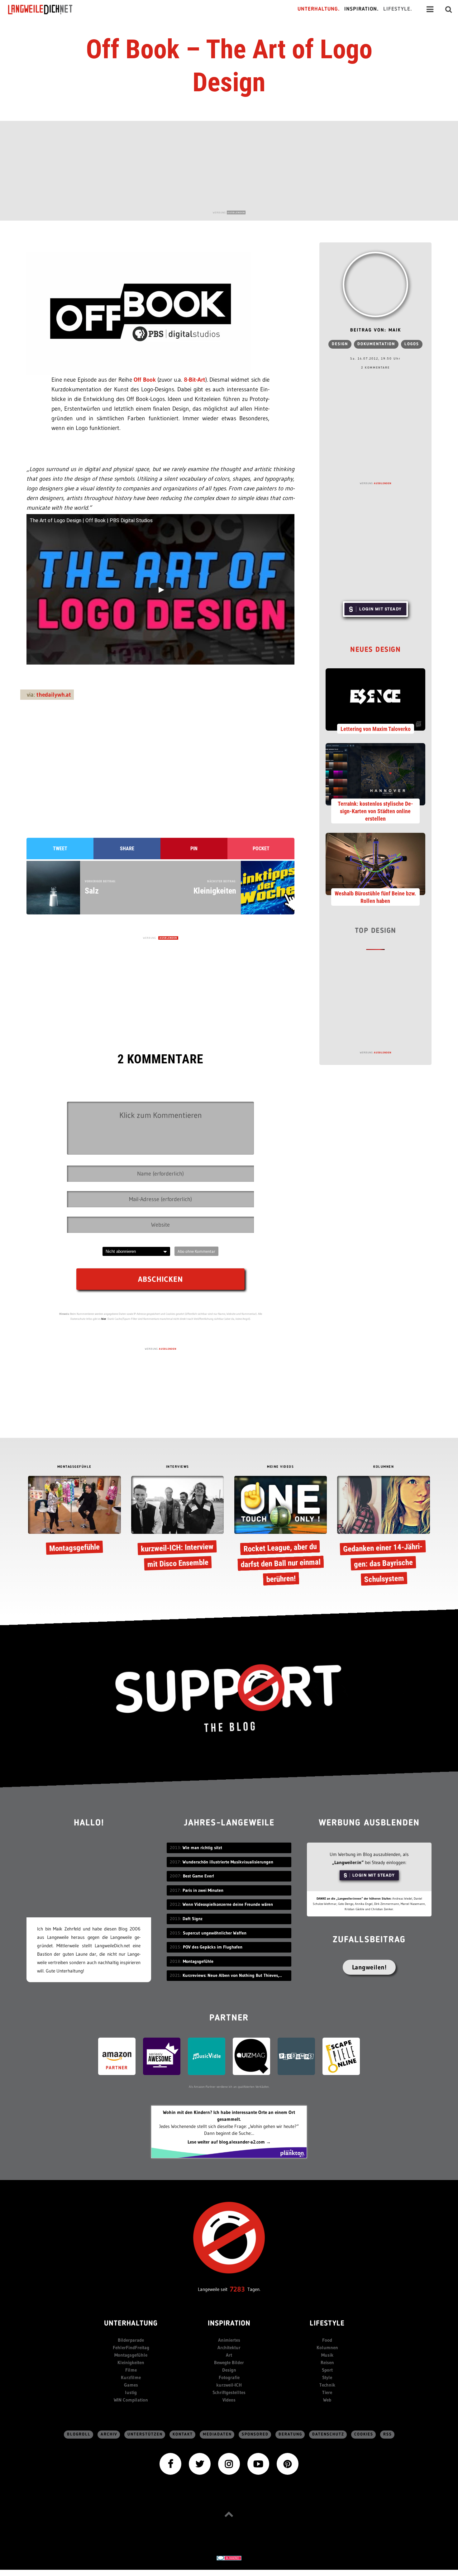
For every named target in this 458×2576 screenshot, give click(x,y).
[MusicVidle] (207, 2056)
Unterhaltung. (319, 9)
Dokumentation (376, 344)
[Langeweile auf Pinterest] (288, 2463)
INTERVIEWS (178, 1467)
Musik (327, 2355)
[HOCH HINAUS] (229, 2514)
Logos (412, 344)
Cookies (364, 2434)
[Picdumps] (296, 2056)
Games (131, 2385)
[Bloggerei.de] (229, 2557)
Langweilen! (369, 1967)
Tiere (327, 2392)
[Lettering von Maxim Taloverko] (375, 699)
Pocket (261, 849)
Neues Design (375, 650)
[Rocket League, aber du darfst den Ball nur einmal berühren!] (281, 1532)
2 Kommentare (375, 368)
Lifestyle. (398, 9)
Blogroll (79, 2434)
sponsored (255, 2434)
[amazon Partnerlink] (117, 2056)
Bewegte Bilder (229, 2362)
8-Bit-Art (195, 380)
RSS (388, 2434)
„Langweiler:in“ (348, 1862)
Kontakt (183, 2434)
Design (340, 344)
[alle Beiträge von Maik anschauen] (375, 284)
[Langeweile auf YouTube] (258, 2463)
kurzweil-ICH (229, 2385)
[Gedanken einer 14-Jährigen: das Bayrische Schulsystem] (383, 1532)
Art (229, 2355)
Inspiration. (362, 9)
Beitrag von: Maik (376, 330)
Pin (194, 849)
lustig (131, 2392)
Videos (229, 2400)
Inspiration (229, 2324)
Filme (131, 2370)
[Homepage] (46, 9)
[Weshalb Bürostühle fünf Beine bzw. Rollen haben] (375, 863)
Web (327, 2400)
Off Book (145, 380)
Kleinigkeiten (131, 2362)
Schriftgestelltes (229, 2392)
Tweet (60, 849)
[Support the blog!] (229, 1698)
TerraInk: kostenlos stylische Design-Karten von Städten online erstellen (375, 811)
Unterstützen (145, 2434)
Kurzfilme (131, 2377)
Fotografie (229, 2377)
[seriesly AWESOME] (162, 2056)
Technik (327, 2385)
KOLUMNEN (384, 1467)
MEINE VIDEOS (280, 1467)
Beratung (290, 2434)
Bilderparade (131, 2340)
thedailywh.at (54, 695)
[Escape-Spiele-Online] (341, 2056)
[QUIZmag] (251, 2056)
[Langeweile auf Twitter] (200, 2463)
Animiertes (229, 2340)
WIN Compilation (131, 2400)
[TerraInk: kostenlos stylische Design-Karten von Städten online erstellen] (375, 774)
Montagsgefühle (131, 2355)
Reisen (327, 2362)
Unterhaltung (131, 2324)
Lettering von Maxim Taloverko (376, 729)
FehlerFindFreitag (131, 2347)
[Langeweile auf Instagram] (229, 2463)
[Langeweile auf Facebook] (170, 2463)
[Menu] (430, 9)
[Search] (449, 9)
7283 (237, 2289)
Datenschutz (328, 2434)
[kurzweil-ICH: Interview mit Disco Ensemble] (177, 1524)
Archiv (109, 2434)
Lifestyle (327, 2324)
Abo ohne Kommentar (196, 1251)
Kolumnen (327, 2347)
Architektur (229, 2347)
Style (327, 2377)
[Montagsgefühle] (74, 1517)
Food (327, 2340)
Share (127, 849)
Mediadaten (217, 2434)
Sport (327, 2370)
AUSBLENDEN (236, 212)
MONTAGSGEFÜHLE (74, 1467)
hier (104, 1319)
